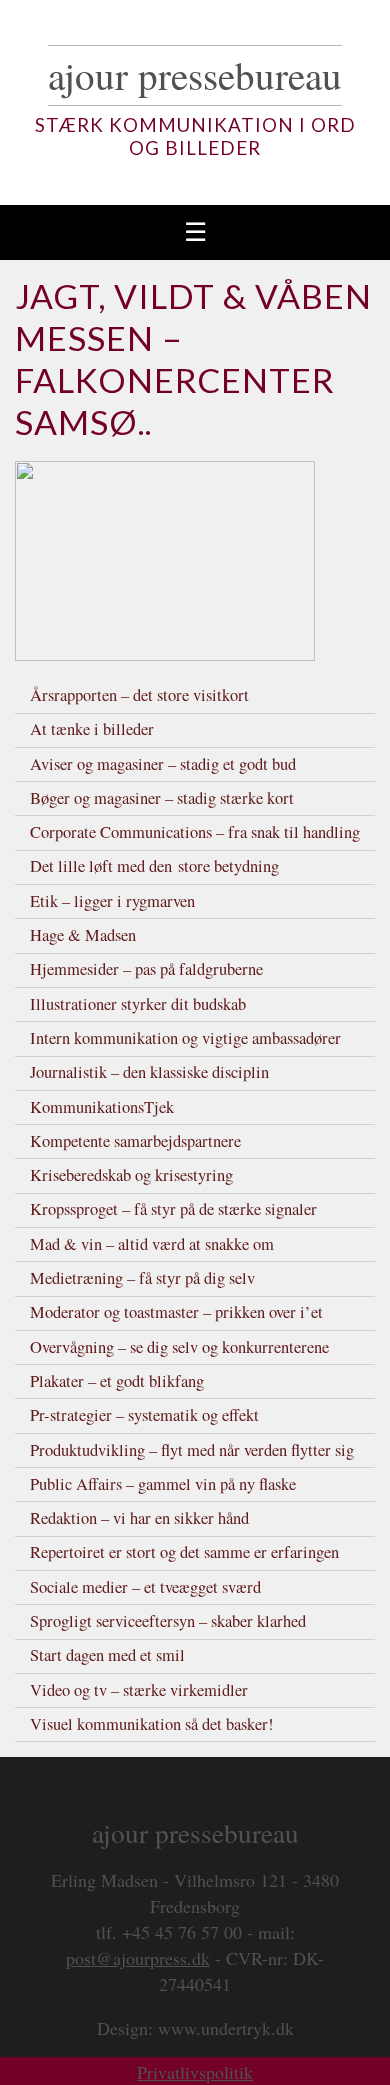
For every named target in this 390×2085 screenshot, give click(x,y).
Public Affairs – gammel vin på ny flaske (163, 1484)
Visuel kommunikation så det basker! (152, 1724)
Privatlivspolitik (195, 2072)
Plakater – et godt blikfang (117, 1381)
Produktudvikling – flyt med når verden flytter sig (192, 1450)
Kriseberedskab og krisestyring (131, 1175)
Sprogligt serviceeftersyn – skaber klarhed (168, 1621)
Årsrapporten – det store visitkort (139, 695)
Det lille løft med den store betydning (154, 866)
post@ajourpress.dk (138, 1958)
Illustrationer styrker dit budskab (138, 1004)
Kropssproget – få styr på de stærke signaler (173, 1209)
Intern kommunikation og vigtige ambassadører (185, 1038)
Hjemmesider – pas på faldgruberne (146, 969)
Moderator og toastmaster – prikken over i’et (176, 1312)
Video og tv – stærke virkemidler (139, 1690)
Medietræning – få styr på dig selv (142, 1278)
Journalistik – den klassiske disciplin (149, 1072)
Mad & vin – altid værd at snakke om (152, 1244)
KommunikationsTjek (102, 1107)
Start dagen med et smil (107, 1655)
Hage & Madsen (83, 935)
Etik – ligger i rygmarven (112, 901)
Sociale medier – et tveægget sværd (145, 1587)
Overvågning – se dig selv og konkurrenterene (179, 1347)
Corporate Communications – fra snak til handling (195, 832)
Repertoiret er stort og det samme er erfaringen (184, 1552)
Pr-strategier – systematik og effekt (144, 1415)
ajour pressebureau (195, 75)
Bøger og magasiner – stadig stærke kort (162, 798)
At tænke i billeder (92, 729)
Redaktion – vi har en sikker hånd (139, 1518)
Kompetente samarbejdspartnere (135, 1141)
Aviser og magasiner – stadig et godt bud (163, 764)
